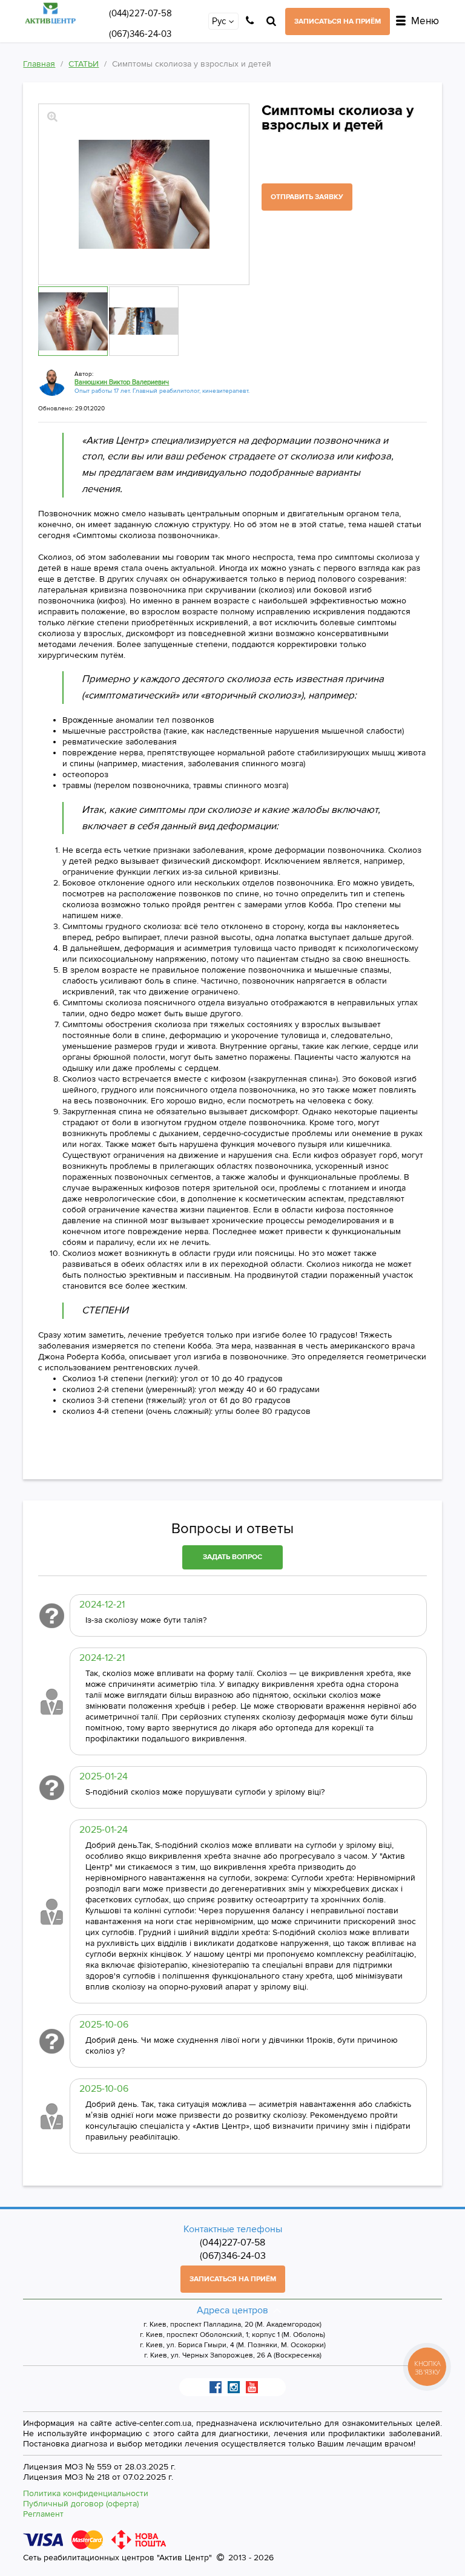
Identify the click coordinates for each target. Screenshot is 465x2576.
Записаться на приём (338, 21)
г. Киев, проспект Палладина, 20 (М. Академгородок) (232, 2325)
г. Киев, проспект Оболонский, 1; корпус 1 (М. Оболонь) (232, 2335)
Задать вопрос (232, 1557)
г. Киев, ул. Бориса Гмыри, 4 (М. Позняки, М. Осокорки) (233, 2346)
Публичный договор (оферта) (81, 2504)
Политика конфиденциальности (86, 2493)
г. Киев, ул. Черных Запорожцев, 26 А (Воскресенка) (233, 2356)
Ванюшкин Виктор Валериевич (122, 382)
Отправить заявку (307, 197)
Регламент (43, 2514)
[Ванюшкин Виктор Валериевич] (52, 382)
